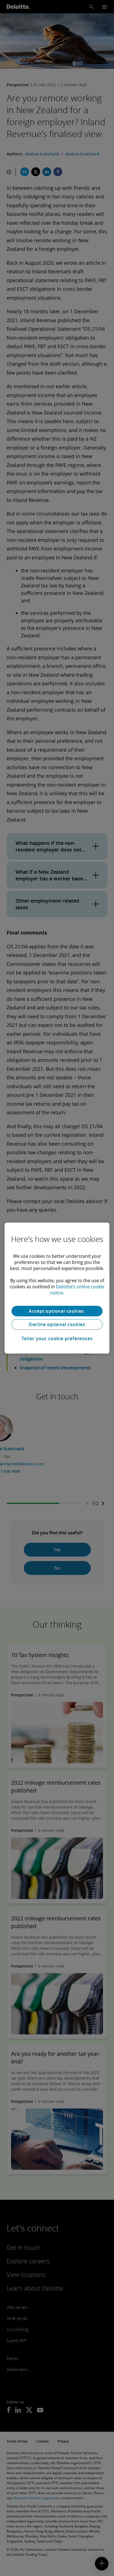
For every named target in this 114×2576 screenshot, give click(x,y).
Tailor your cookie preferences (57, 1338)
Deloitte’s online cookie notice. (77, 1290)
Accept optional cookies (57, 1311)
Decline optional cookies (57, 1324)
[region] (57, 1288)
